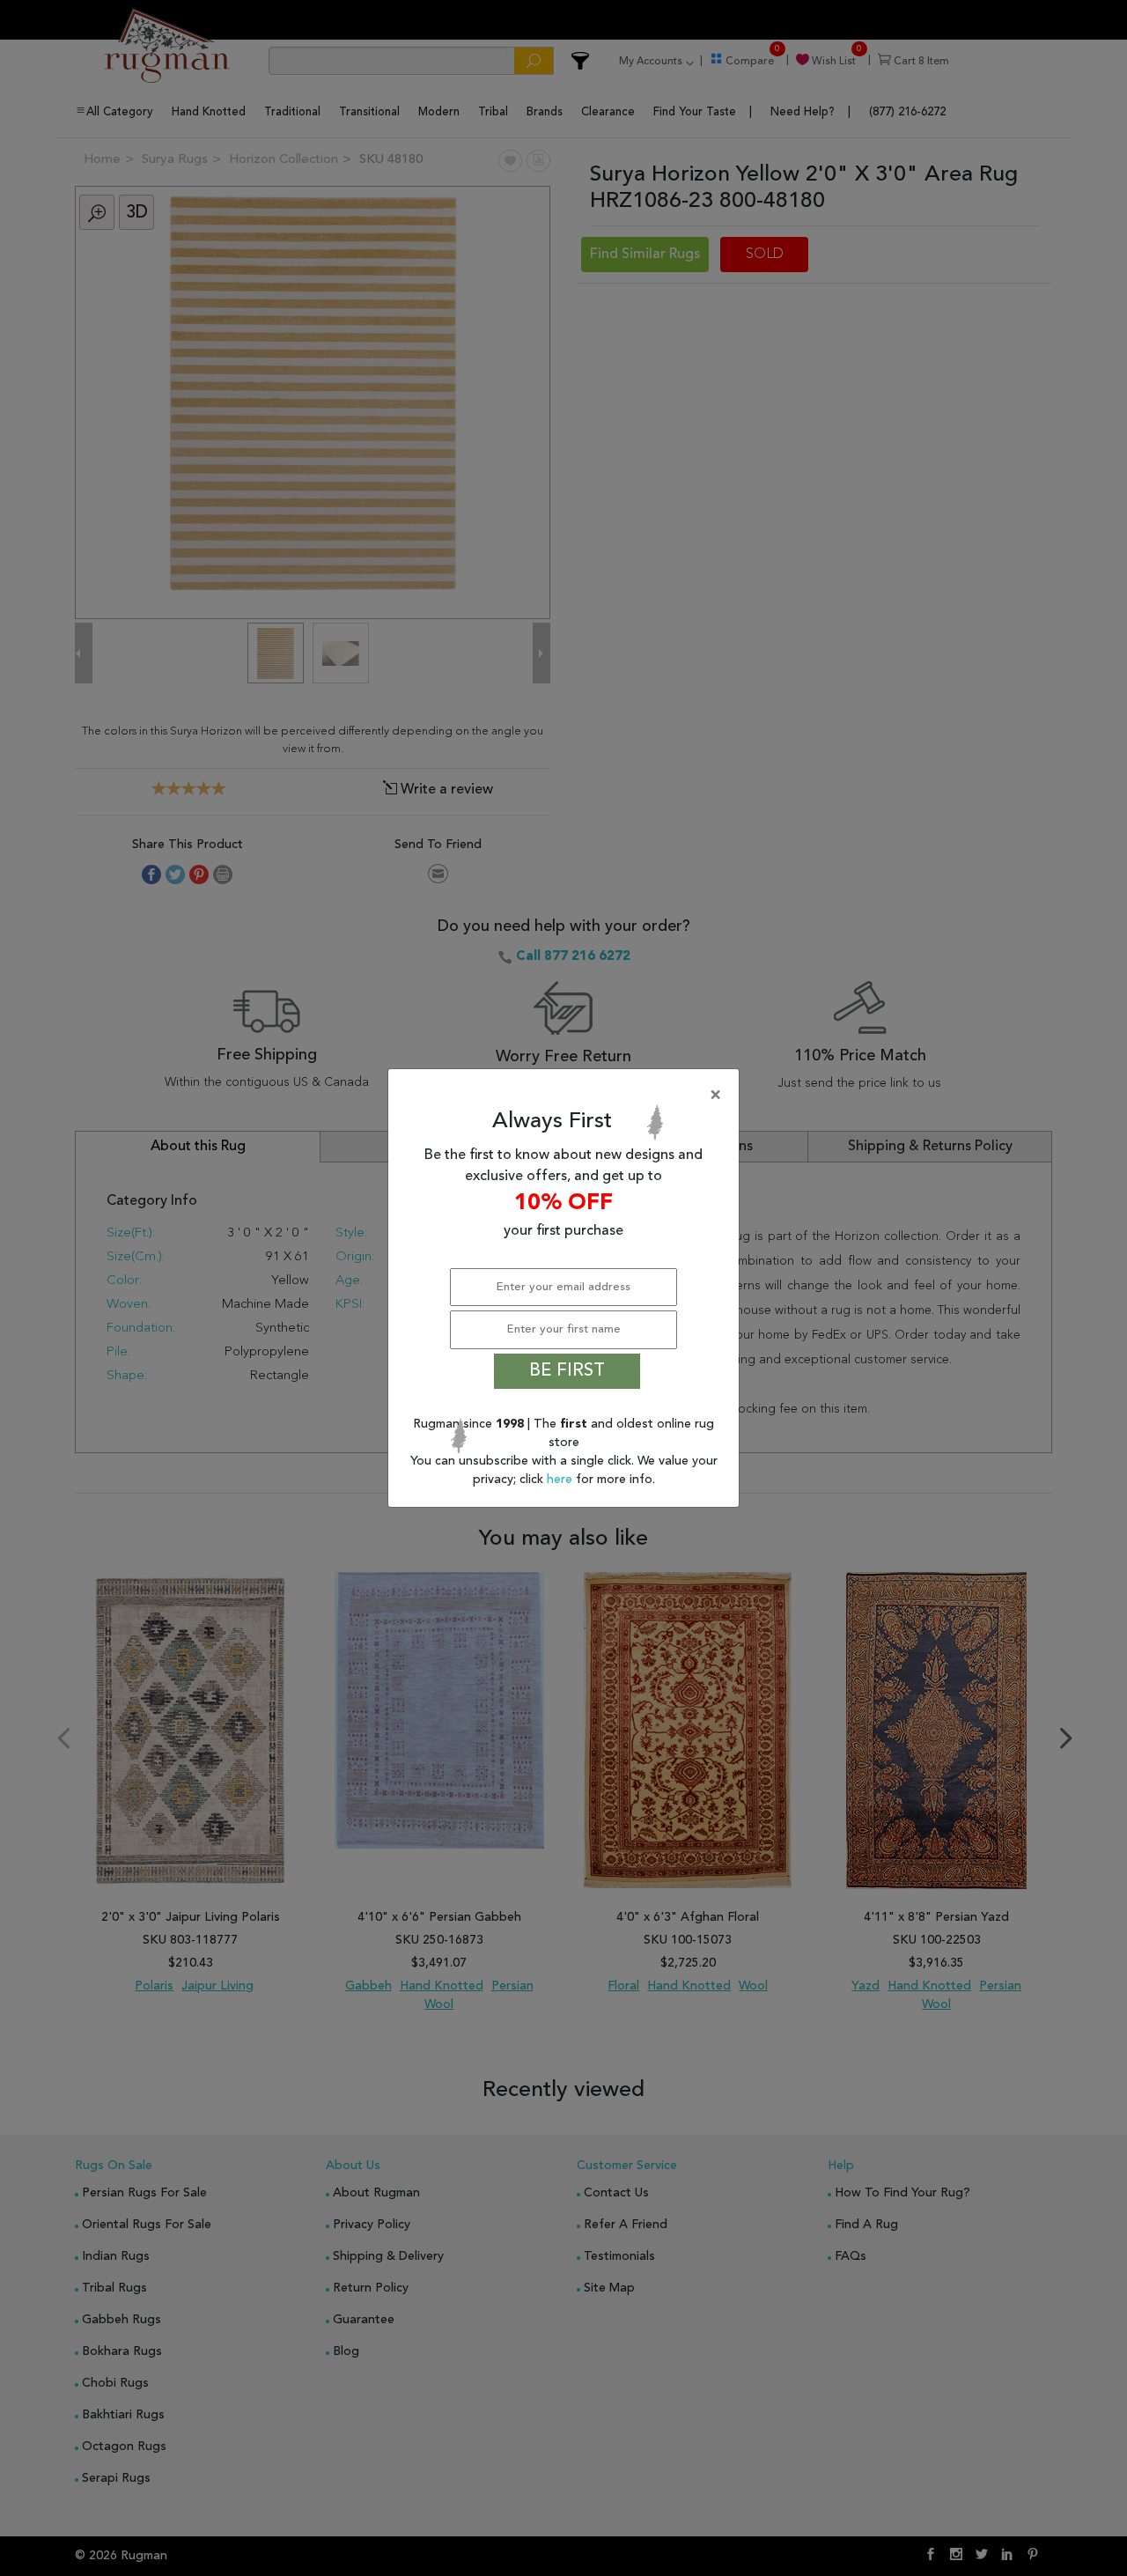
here (561, 1480)
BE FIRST (567, 1371)
